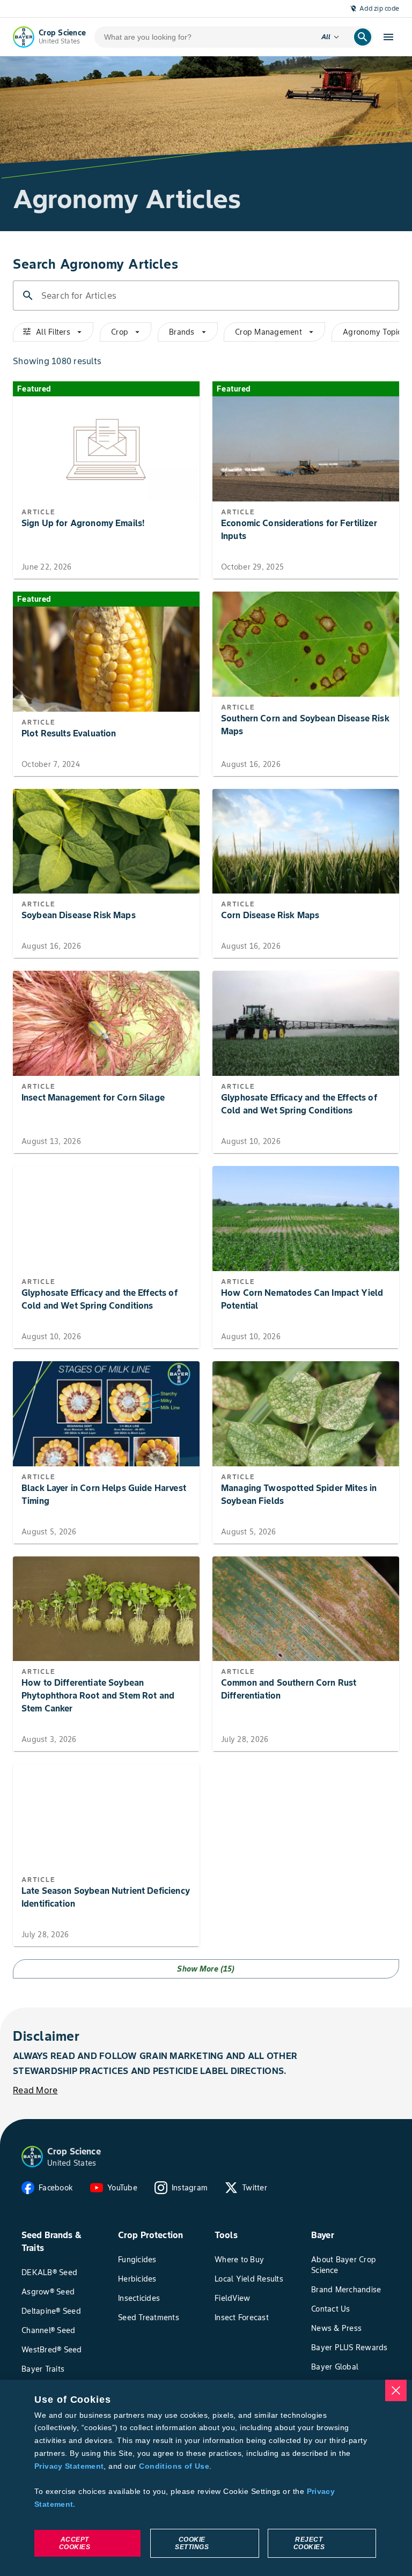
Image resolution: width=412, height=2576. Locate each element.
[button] (32, 2157)
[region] (206, 2478)
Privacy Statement (69, 2466)
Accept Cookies (75, 2543)
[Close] (396, 2390)
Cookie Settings (192, 2543)
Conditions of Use (174, 2466)
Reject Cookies (309, 2543)
